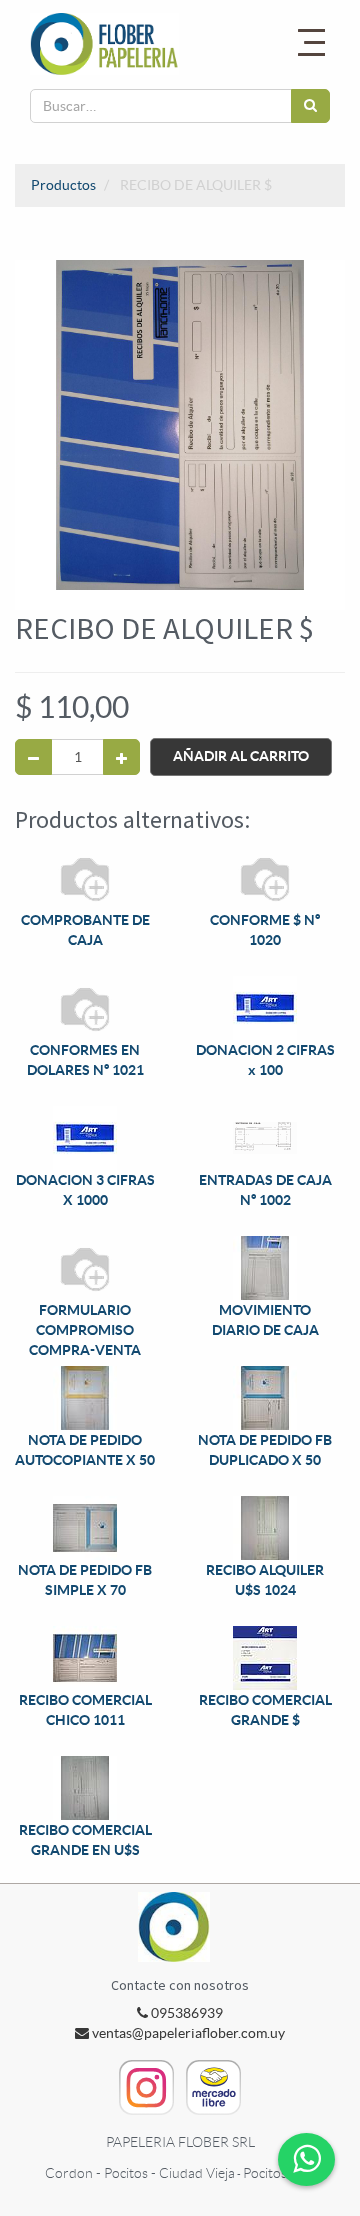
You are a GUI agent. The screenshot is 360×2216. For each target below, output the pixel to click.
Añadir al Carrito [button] (241, 756)
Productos (63, 185)
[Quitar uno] (33, 757)
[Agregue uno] (121, 757)
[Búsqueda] (310, 106)
